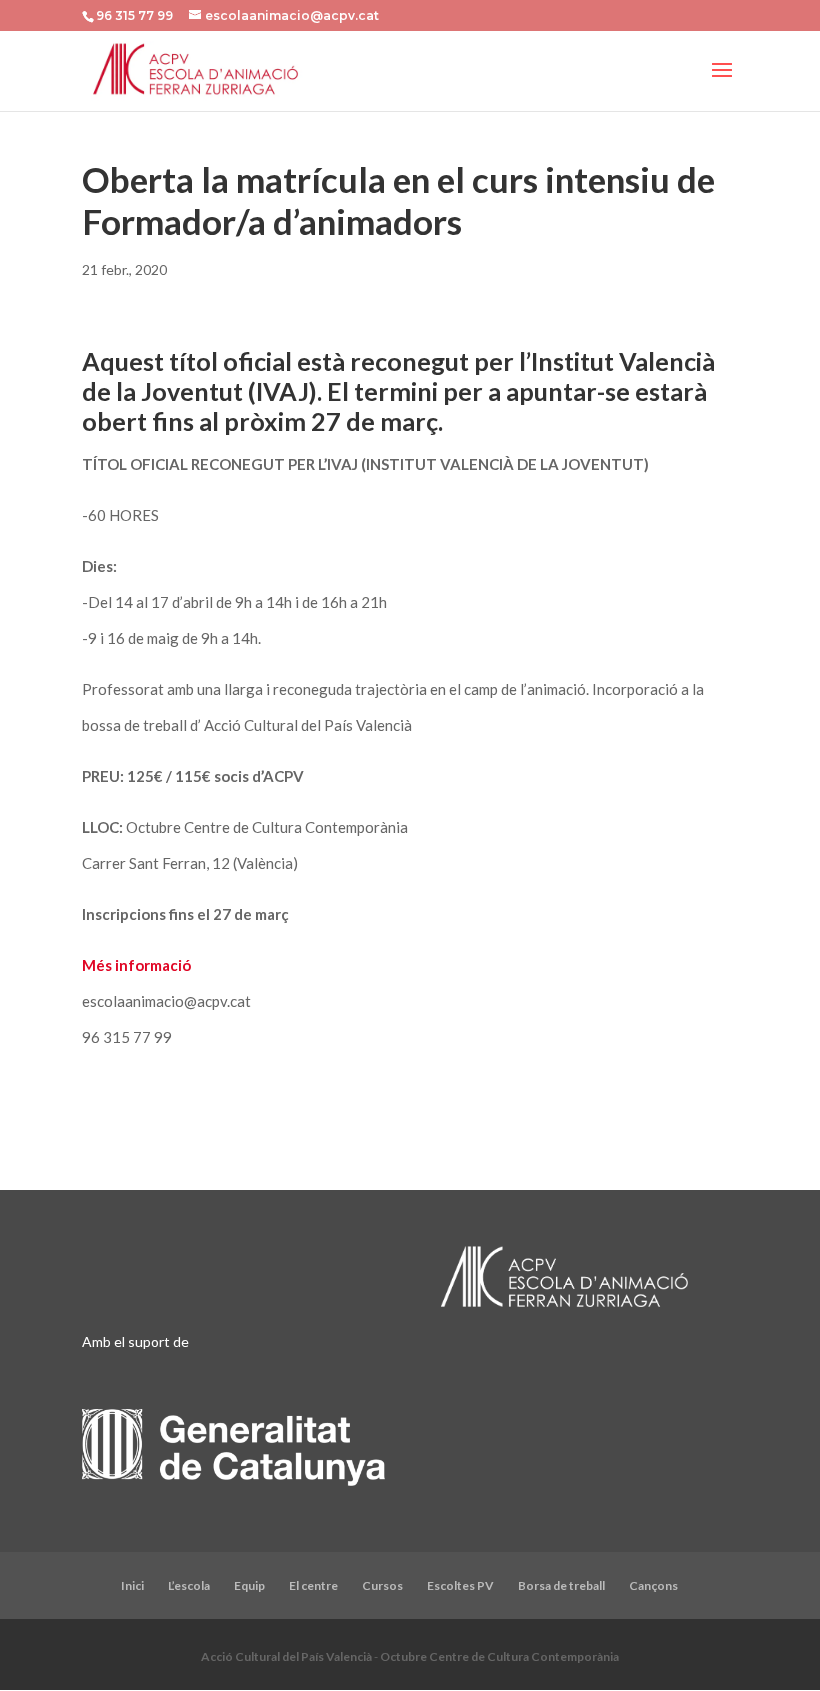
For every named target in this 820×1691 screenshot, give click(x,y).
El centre (313, 1585)
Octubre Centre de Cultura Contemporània (499, 1656)
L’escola (189, 1585)
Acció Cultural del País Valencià (286, 1656)
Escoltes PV (460, 1585)
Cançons (653, 1585)
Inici (132, 1585)
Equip (249, 1585)
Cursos (382, 1585)
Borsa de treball (561, 1585)
